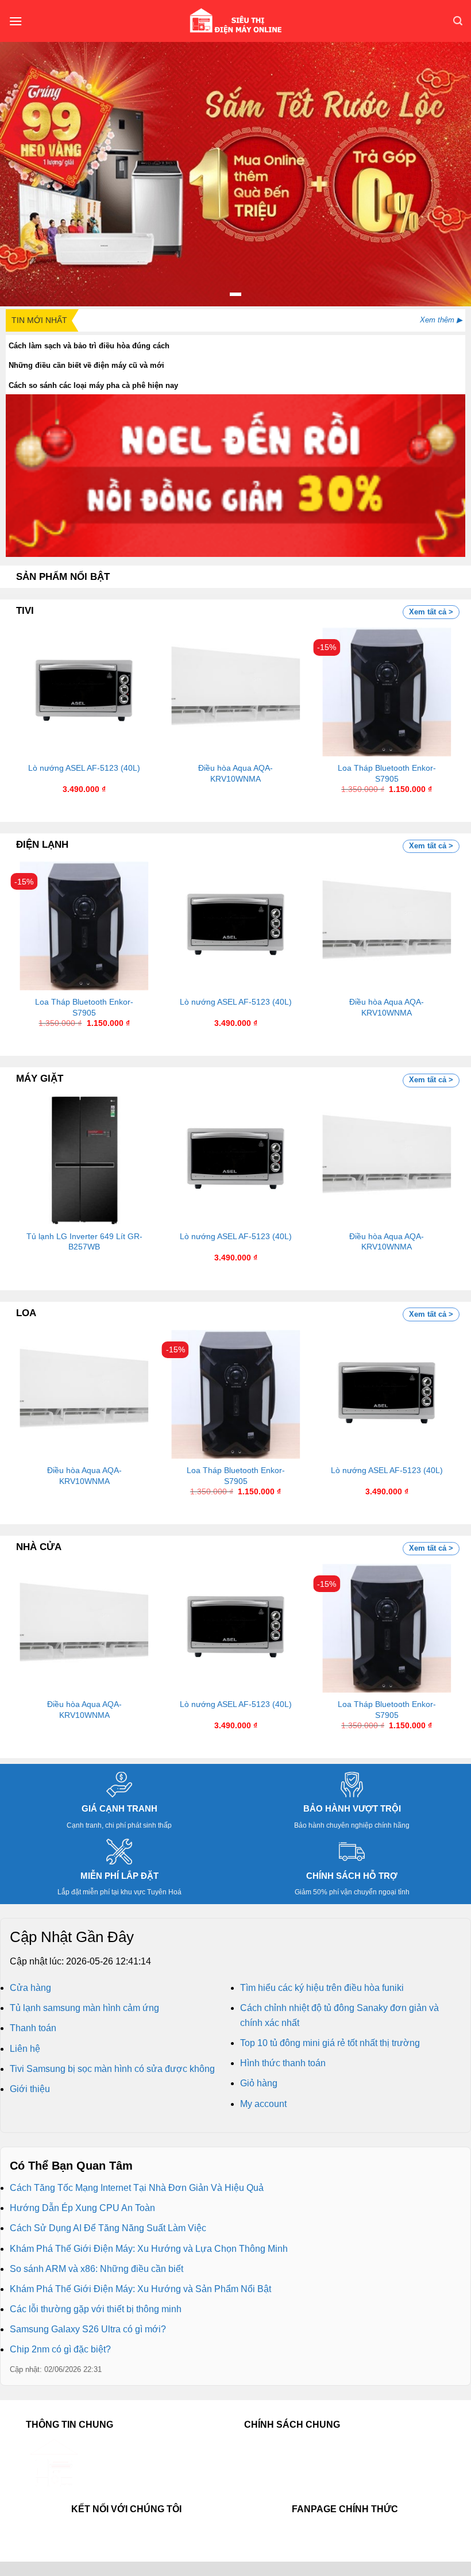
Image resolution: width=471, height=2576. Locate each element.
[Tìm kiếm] (458, 21)
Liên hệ (25, 2049)
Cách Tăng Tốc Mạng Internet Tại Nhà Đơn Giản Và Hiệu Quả (137, 2188)
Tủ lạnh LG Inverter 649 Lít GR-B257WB (84, 1242)
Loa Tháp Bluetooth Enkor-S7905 (387, 773)
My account (263, 2104)
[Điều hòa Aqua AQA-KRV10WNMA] (235, 692)
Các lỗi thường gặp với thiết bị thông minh (96, 2309)
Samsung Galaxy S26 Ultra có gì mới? (88, 2329)
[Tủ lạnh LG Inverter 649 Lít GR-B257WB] (84, 1160)
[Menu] (16, 21)
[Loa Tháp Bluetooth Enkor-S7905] (387, 692)
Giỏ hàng (259, 2083)
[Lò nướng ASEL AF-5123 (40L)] (84, 692)
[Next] (439, 699)
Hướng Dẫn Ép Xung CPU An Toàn (82, 2208)
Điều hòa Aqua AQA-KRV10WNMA (235, 773)
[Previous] (32, 699)
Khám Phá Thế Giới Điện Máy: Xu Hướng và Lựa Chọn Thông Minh (149, 2249)
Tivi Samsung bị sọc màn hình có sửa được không (112, 2069)
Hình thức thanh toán (283, 2063)
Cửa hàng (30, 1988)
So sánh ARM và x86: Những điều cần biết (96, 2269)
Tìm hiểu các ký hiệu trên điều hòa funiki (322, 1988)
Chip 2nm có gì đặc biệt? (60, 2349)
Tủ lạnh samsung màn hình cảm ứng (84, 2008)
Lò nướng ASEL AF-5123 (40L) (84, 768)
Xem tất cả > (431, 612)
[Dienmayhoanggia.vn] (235, 21)
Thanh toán (33, 2028)
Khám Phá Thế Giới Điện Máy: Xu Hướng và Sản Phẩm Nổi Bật (140, 2289)
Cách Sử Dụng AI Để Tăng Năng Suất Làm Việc (108, 2228)
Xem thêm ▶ (441, 320)
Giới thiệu (30, 2089)
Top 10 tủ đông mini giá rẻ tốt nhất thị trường (330, 2043)
